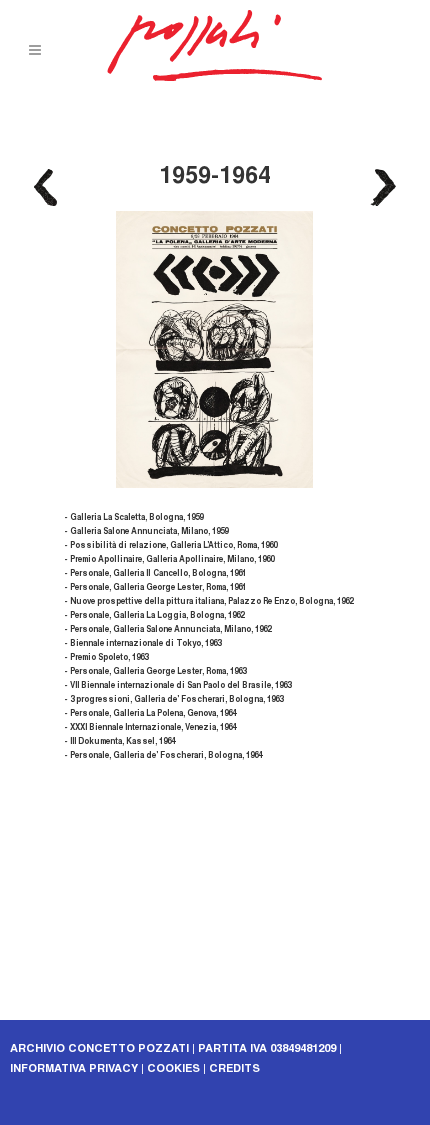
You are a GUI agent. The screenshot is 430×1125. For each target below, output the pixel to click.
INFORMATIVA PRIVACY (74, 1069)
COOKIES (173, 1069)
